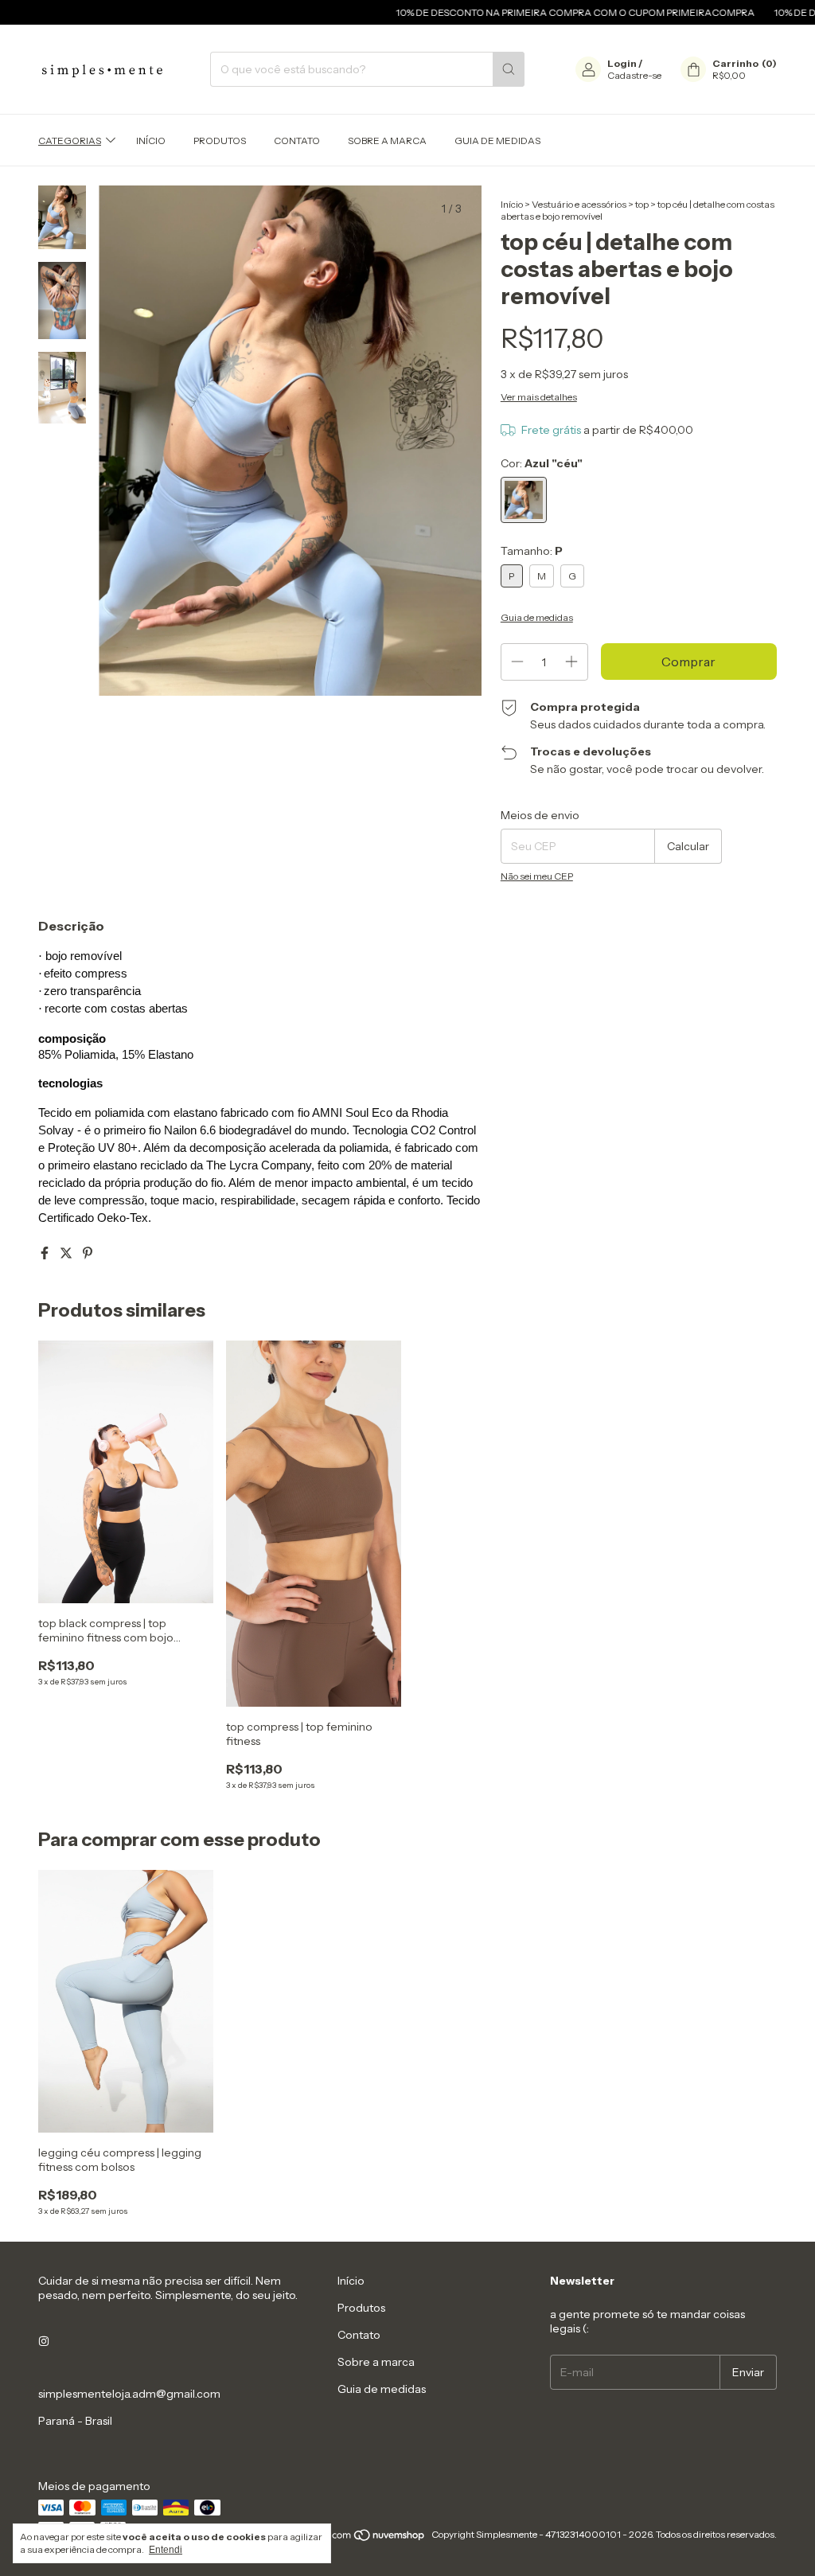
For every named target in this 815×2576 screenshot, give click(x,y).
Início (151, 141)
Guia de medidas (497, 141)
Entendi (166, 2550)
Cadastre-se (634, 75)
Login (622, 63)
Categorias (70, 141)
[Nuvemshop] (365, 2538)
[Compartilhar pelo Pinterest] (88, 1253)
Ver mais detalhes (539, 397)
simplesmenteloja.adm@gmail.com (129, 2394)
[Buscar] (509, 69)
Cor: (542, 463)
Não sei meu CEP (537, 876)
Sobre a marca (387, 141)
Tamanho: (532, 551)
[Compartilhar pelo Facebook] (46, 1253)
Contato (297, 141)
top (642, 204)
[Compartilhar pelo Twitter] (67, 1253)
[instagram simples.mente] (44, 2341)
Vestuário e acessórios (579, 204)
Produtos (220, 141)
